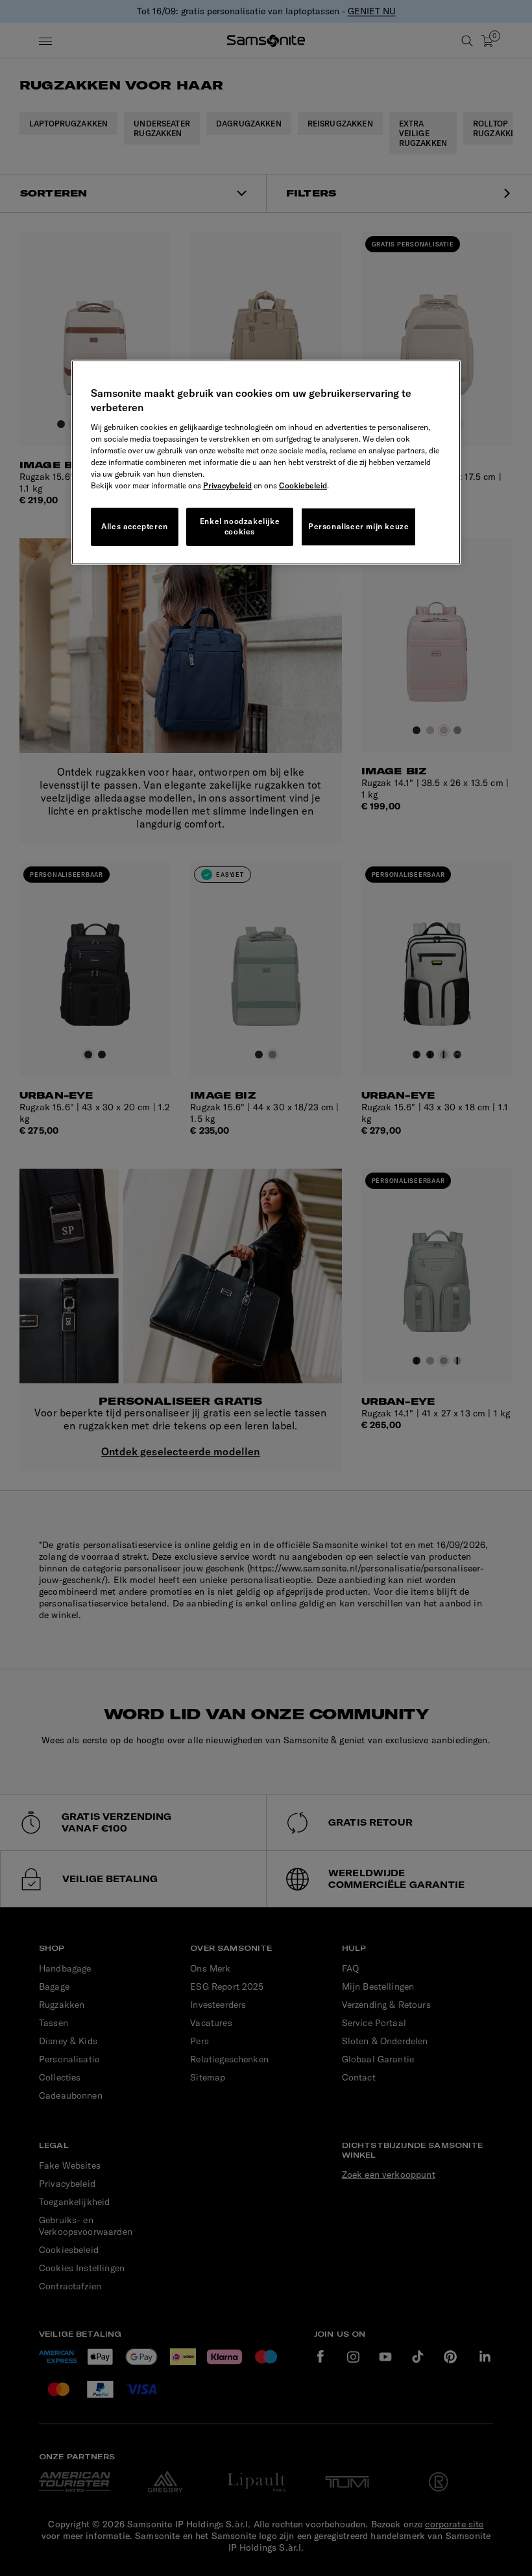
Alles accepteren (135, 526)
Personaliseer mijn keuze (358, 526)
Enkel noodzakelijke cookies (240, 526)
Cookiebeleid (303, 485)
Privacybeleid (227, 485)
